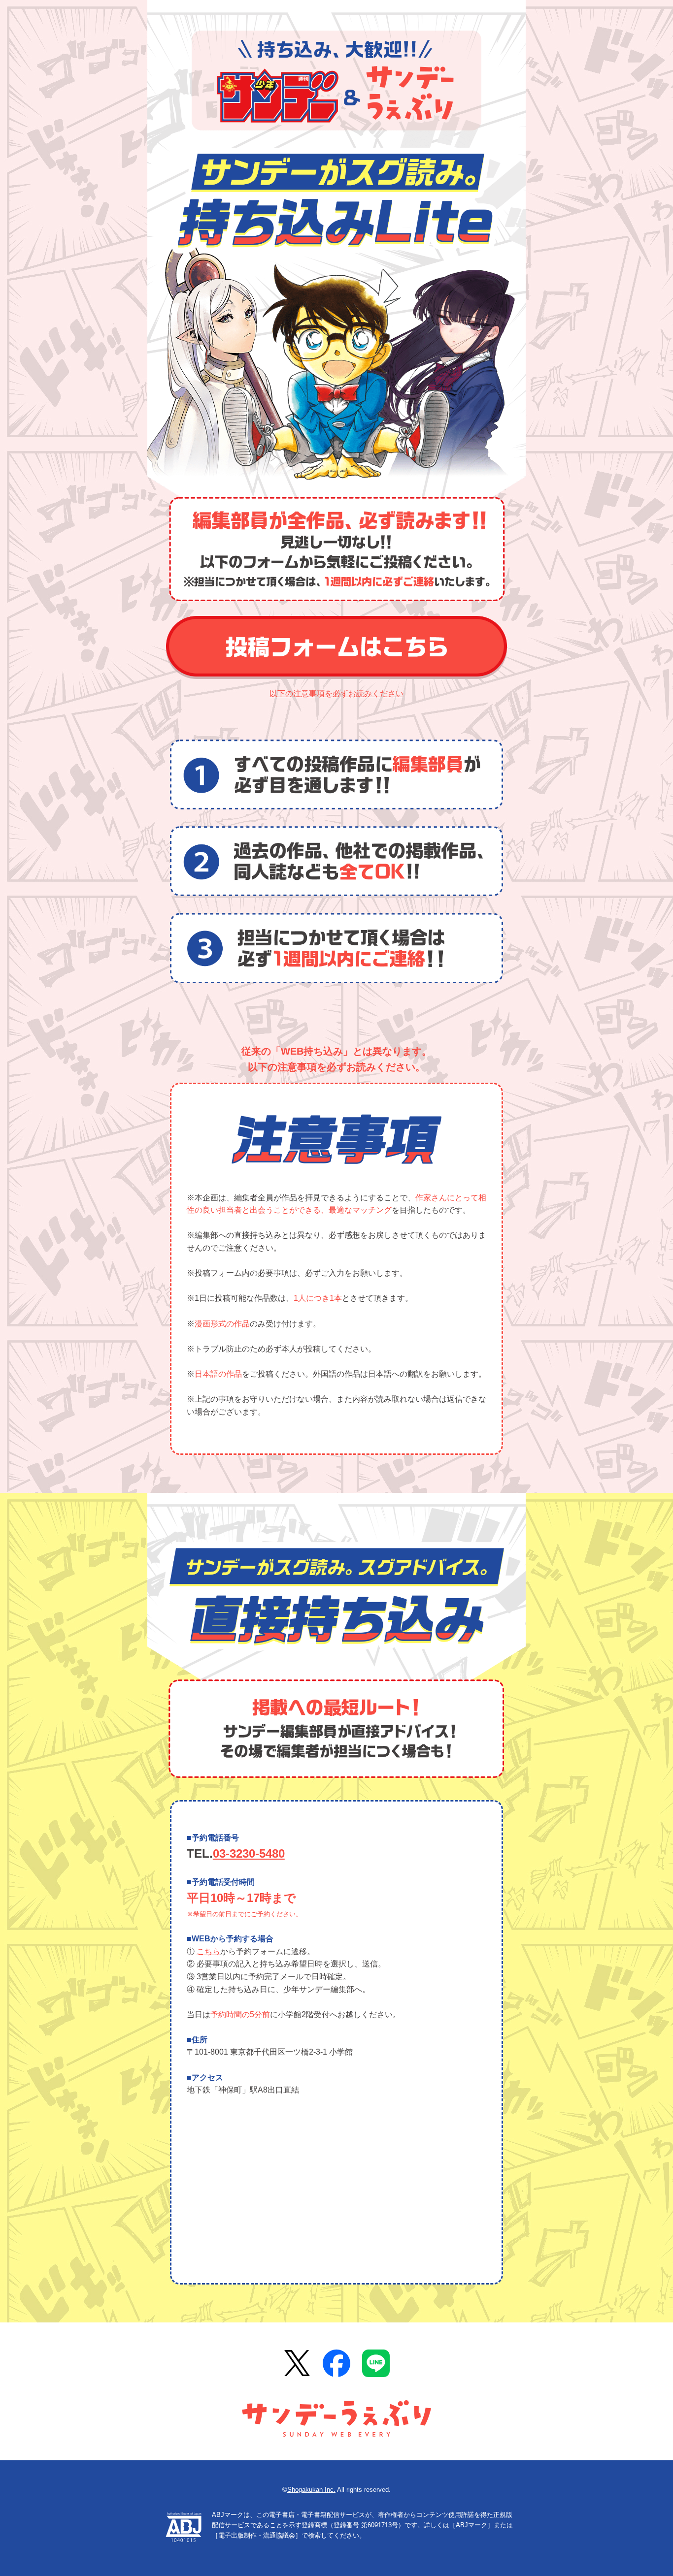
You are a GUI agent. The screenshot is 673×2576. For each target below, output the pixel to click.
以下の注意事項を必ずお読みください (336, 693)
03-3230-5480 (249, 1853)
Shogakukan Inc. (311, 2490)
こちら (208, 1951)
